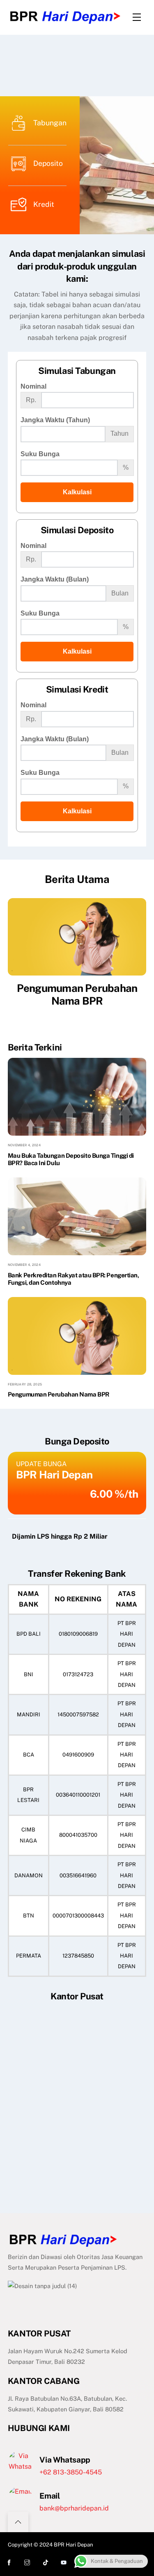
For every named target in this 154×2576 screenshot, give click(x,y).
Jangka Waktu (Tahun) (55, 420)
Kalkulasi (77, 492)
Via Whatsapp (65, 2460)
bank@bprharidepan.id (74, 2508)
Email (49, 2496)
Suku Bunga (40, 454)
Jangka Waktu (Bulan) (55, 579)
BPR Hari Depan (74, 2545)
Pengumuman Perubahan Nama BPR (77, 995)
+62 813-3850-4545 (71, 2472)
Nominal (33, 386)
